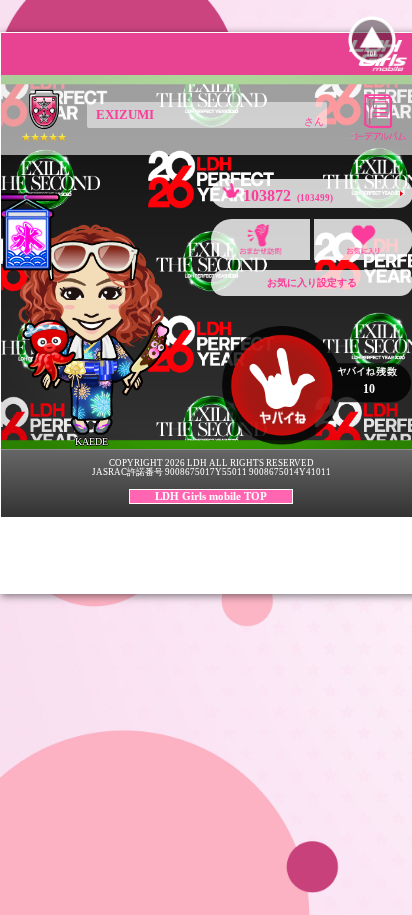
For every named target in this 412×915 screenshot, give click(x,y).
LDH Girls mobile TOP (211, 496)
